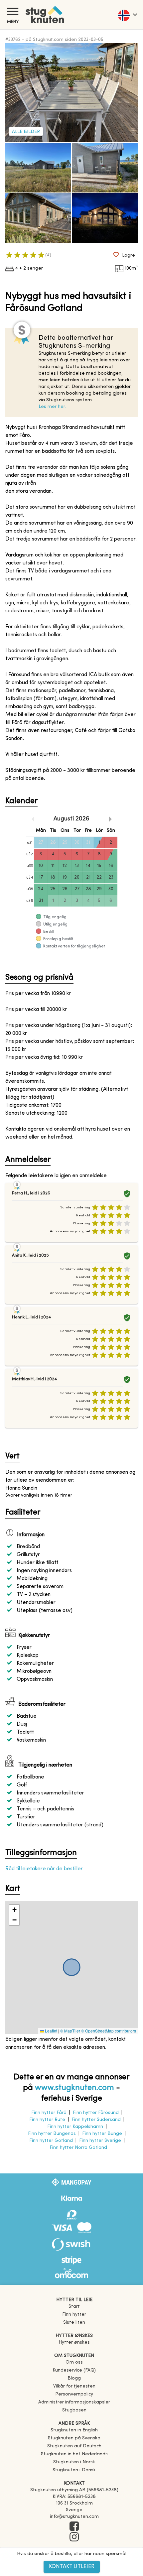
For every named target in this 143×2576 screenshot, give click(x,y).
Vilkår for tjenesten (74, 2386)
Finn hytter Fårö (49, 2113)
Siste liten (74, 2323)
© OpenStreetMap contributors (109, 2031)
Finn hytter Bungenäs (52, 2134)
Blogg (74, 2378)
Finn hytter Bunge (102, 2134)
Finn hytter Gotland (51, 2141)
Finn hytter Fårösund (96, 2113)
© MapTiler (70, 2031)
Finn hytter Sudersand (96, 2120)
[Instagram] (74, 2537)
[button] (14, 1910)
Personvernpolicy (74, 2394)
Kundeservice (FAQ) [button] (74, 2370)
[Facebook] (74, 2527)
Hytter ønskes (74, 2342)
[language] (127, 15)
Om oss (74, 2362)
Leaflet (51, 2031)
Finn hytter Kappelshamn (75, 2127)
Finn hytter (74, 2315)
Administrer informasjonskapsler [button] (74, 2402)
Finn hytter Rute (47, 2120)
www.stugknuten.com (74, 2088)
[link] (74, 2430)
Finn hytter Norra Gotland (78, 2148)
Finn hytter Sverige (100, 2141)
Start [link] (74, 2307)
